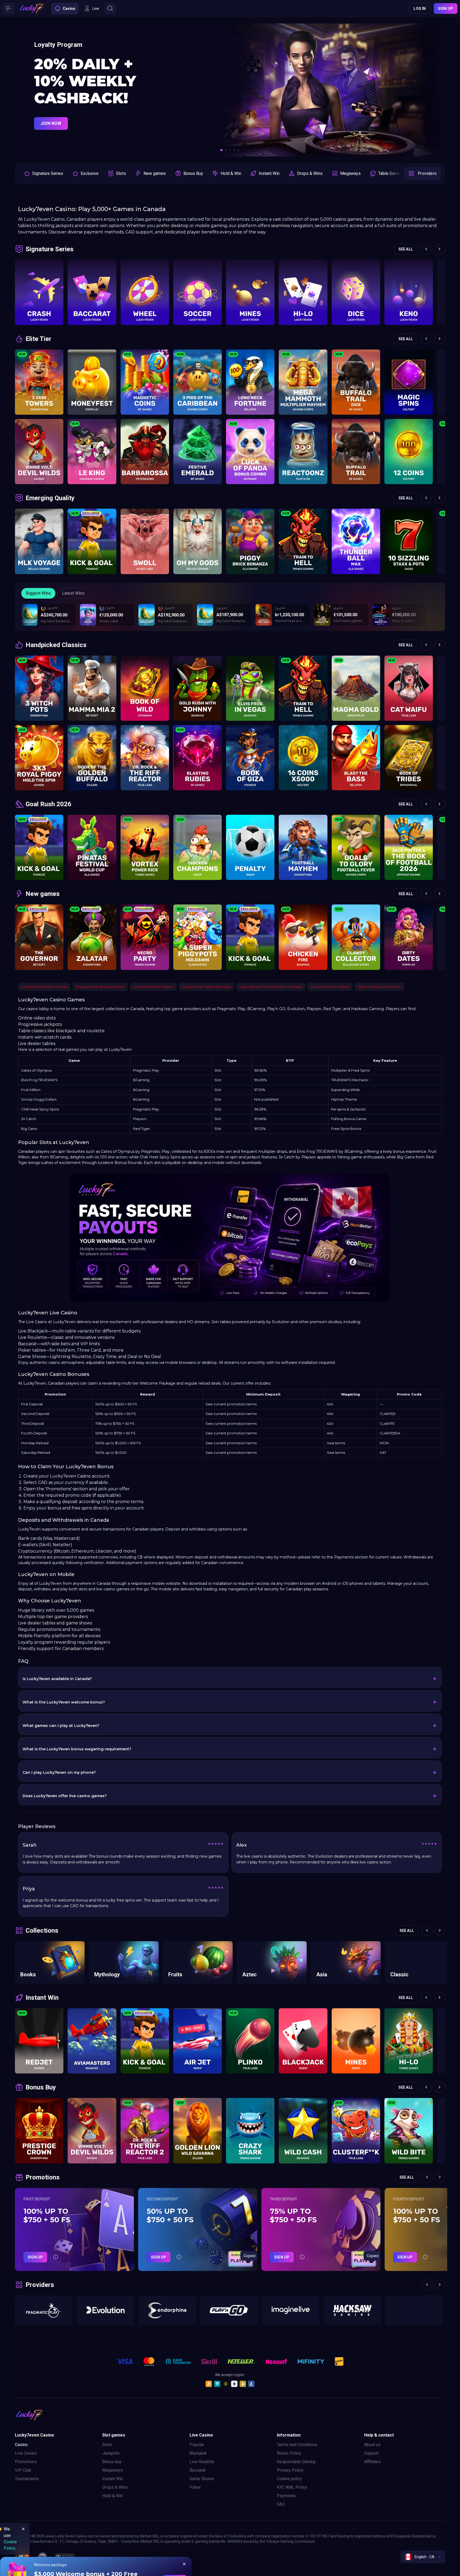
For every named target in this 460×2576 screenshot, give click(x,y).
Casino (21, 2445)
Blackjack (198, 2453)
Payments (286, 2496)
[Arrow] (24, 90)
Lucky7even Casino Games (44, 987)
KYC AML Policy (292, 2487)
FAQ (281, 2504)
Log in (420, 9)
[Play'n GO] (229, 2310)
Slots (107, 2445)
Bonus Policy (289, 2453)
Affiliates (372, 2462)
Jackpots (111, 2453)
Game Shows (202, 2479)
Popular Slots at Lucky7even (100, 987)
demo (39, 319)
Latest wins (73, 593)
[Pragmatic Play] (44, 2310)
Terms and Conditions (297, 2445)
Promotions (26, 2462)
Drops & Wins (115, 2487)
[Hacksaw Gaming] (352, 2310)
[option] (43, 174)
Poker (195, 2487)
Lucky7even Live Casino (153, 987)
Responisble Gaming (296, 2462)
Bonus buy (112, 2462)
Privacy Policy (290, 2470)
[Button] (9, 9)
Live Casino (26, 2453)
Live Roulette (202, 2462)
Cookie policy (289, 2479)
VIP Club (23, 2470)
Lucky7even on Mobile (330, 987)
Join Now (51, 106)
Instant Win (113, 2479)
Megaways (112, 2470)
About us (372, 2445)
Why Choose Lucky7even (379, 987)
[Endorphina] (167, 2310)
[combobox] (423, 2557)
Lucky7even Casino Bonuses (206, 987)
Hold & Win (112, 2496)
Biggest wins (38, 593)
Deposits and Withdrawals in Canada (271, 987)
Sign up (445, 9)
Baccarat (198, 2470)
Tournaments (27, 2479)
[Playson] (414, 2310)
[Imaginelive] (291, 2310)
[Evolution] (105, 2310)
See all (406, 249)
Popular (197, 2445)
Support (371, 2453)
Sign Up (35, 2257)
